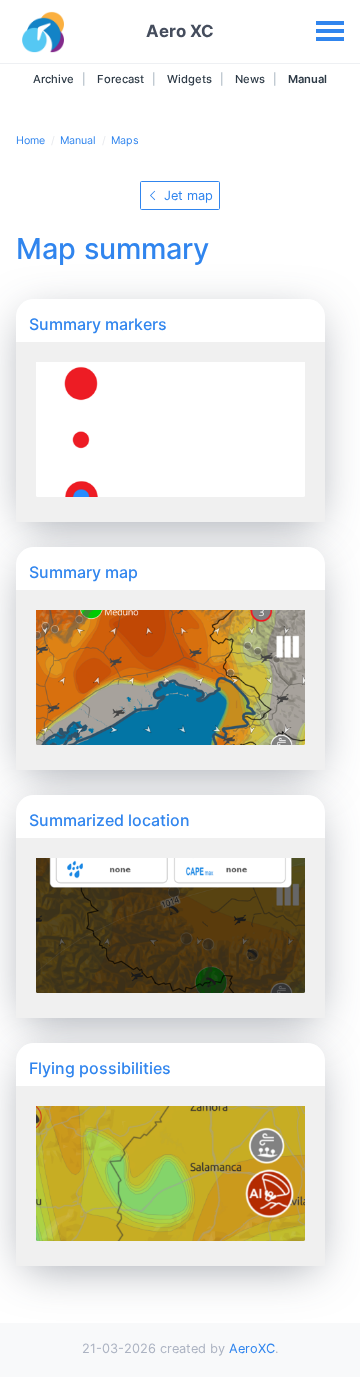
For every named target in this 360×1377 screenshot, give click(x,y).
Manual (306, 79)
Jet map (186, 195)
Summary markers (98, 324)
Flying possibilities (100, 1068)
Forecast (119, 79)
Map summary (112, 248)
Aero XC (180, 31)
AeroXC (252, 1348)
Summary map (83, 572)
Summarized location (109, 820)
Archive (53, 79)
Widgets (188, 79)
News (248, 79)
